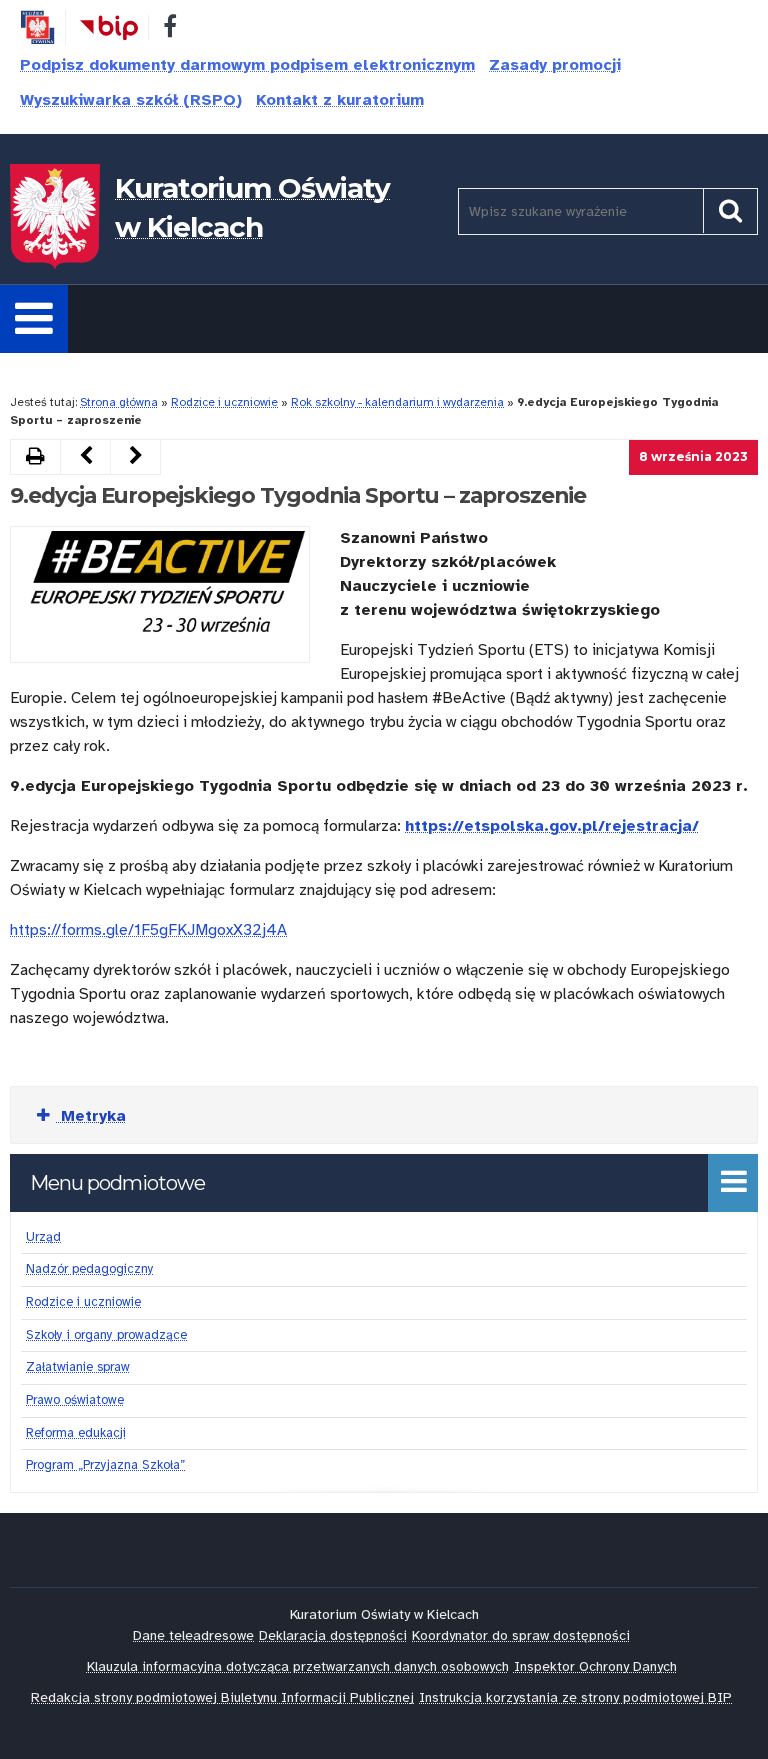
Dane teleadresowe (193, 1635)
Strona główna (119, 402)
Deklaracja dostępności (333, 1635)
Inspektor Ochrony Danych (595, 1666)
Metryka (90, 1116)
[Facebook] (170, 30)
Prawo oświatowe (75, 1400)
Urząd (43, 1237)
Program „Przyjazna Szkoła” (105, 1465)
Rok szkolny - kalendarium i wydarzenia (397, 402)
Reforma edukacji (76, 1433)
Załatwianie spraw (78, 1367)
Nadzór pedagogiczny (90, 1269)
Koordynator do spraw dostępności (521, 1635)
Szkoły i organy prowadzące (106, 1335)
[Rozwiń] (34, 319)
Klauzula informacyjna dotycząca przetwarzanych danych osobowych (298, 1666)
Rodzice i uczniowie (224, 402)
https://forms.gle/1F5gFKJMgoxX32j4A (148, 930)
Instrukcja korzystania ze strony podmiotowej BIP (575, 1697)
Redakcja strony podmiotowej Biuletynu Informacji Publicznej (222, 1697)
